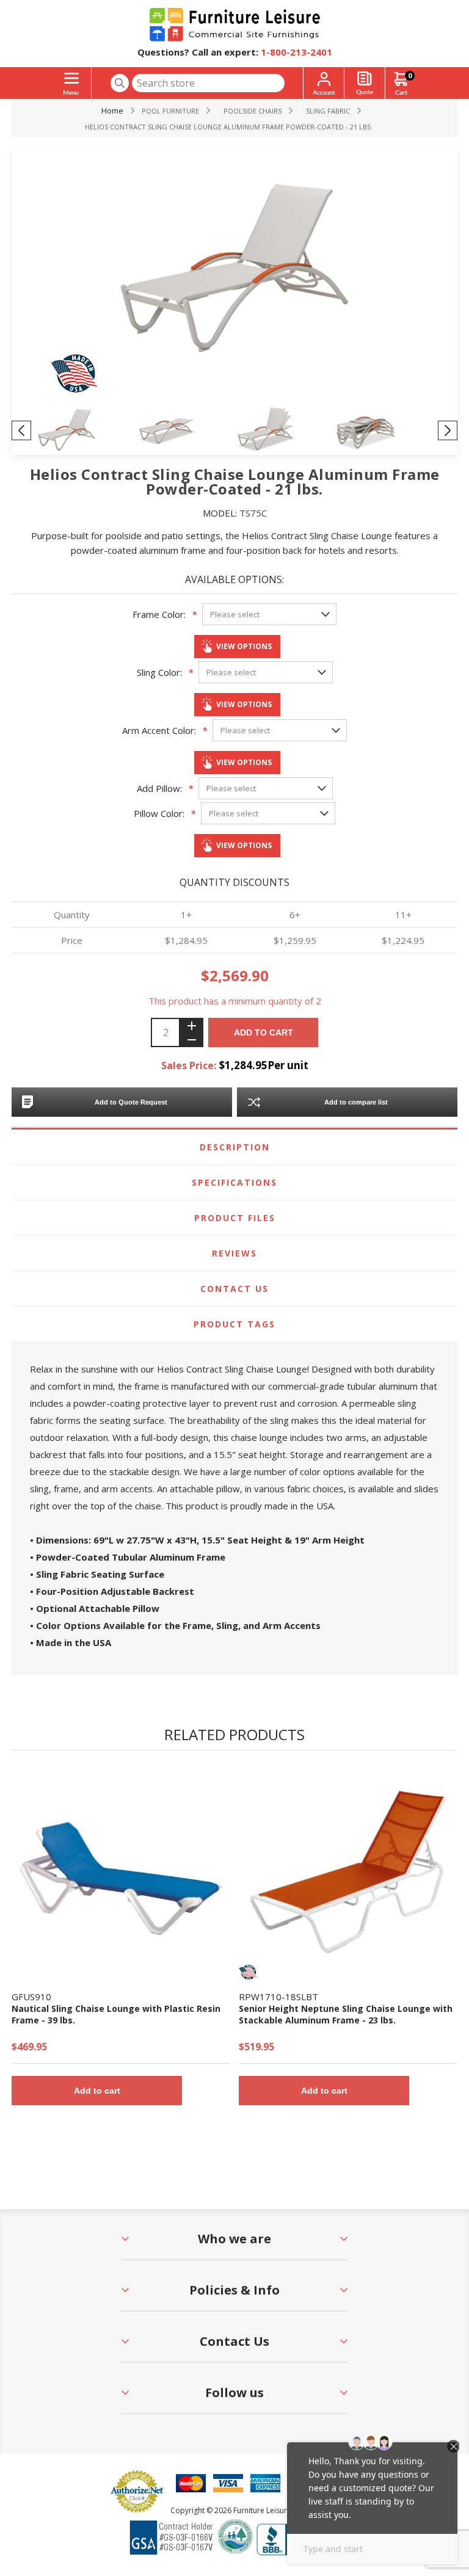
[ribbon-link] (248, 1972)
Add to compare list (356, 1102)
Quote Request (365, 83)
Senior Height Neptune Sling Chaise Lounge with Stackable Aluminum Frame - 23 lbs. (346, 2014)
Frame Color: (159, 614)
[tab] (234, 1147)
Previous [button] (21, 430)
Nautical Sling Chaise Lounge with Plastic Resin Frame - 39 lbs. (116, 2014)
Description (235, 1147)
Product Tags (234, 1324)
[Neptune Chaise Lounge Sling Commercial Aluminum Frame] (348, 1872)
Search (120, 83)
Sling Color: (159, 672)
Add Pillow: (159, 788)
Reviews (234, 1253)
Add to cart (264, 1032)
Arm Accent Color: (159, 730)
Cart (410, 75)
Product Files (235, 1218)
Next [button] (448, 430)
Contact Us (234, 1289)
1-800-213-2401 (296, 52)
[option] (86, 430)
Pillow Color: (159, 813)
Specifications (234, 1182)
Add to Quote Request (131, 1102)
